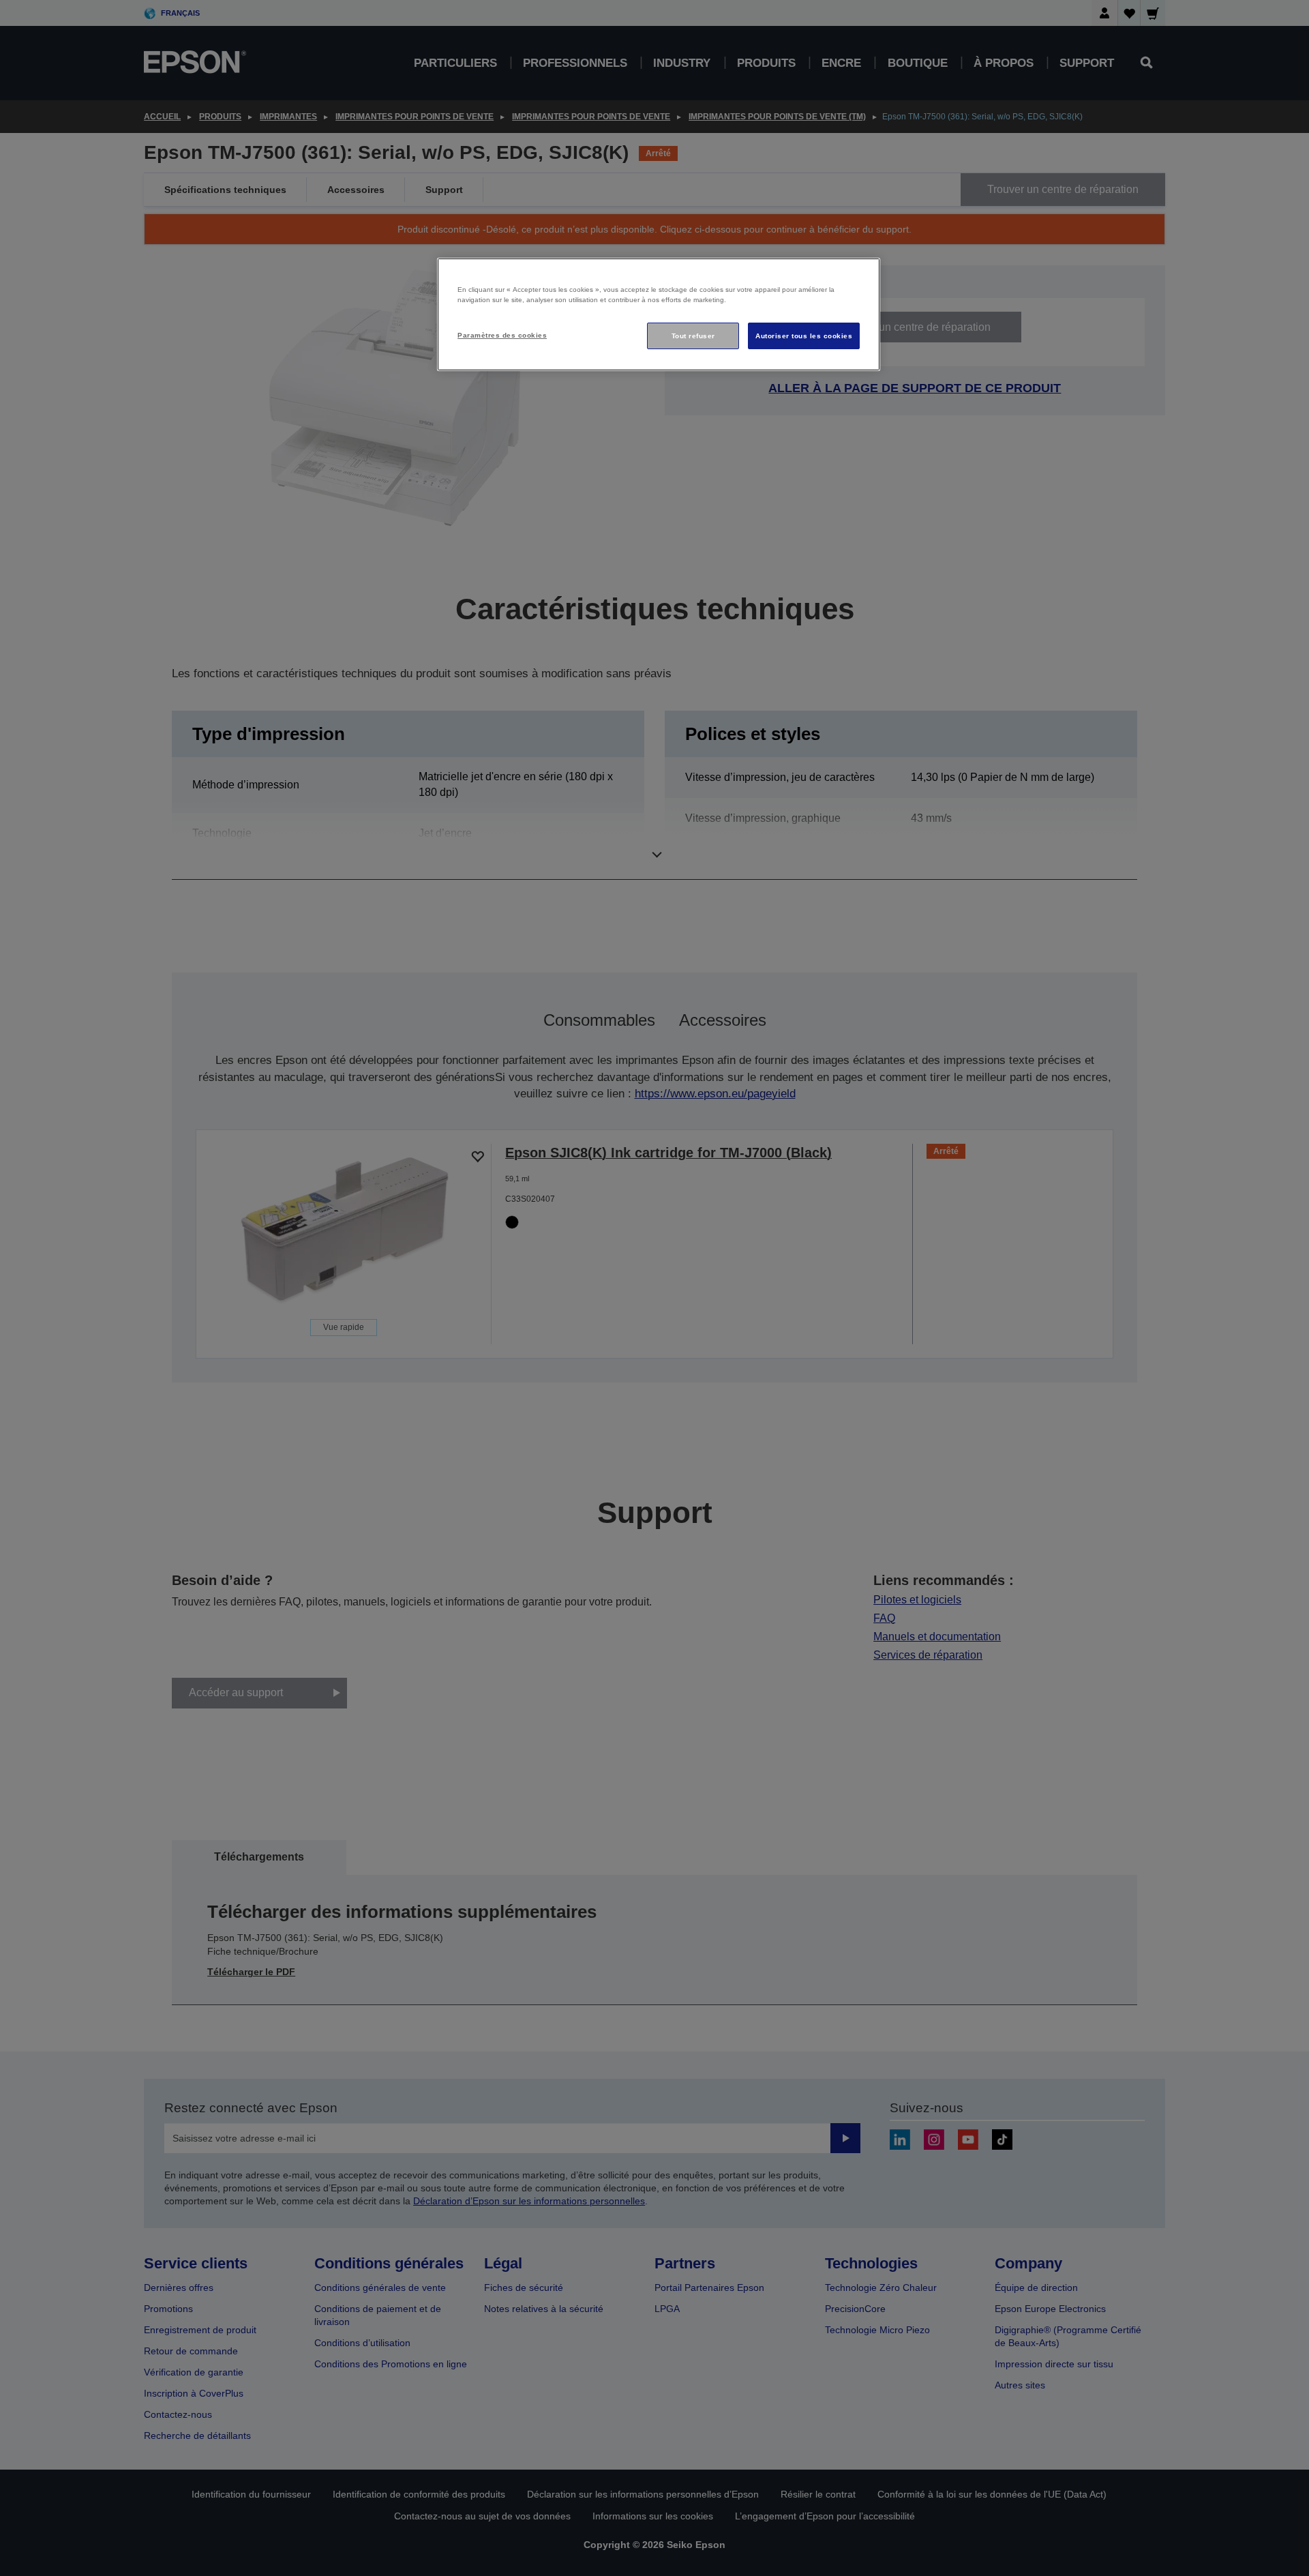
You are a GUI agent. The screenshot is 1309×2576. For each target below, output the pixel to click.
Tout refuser (693, 336)
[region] (659, 315)
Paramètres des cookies (502, 335)
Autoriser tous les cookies (804, 336)
